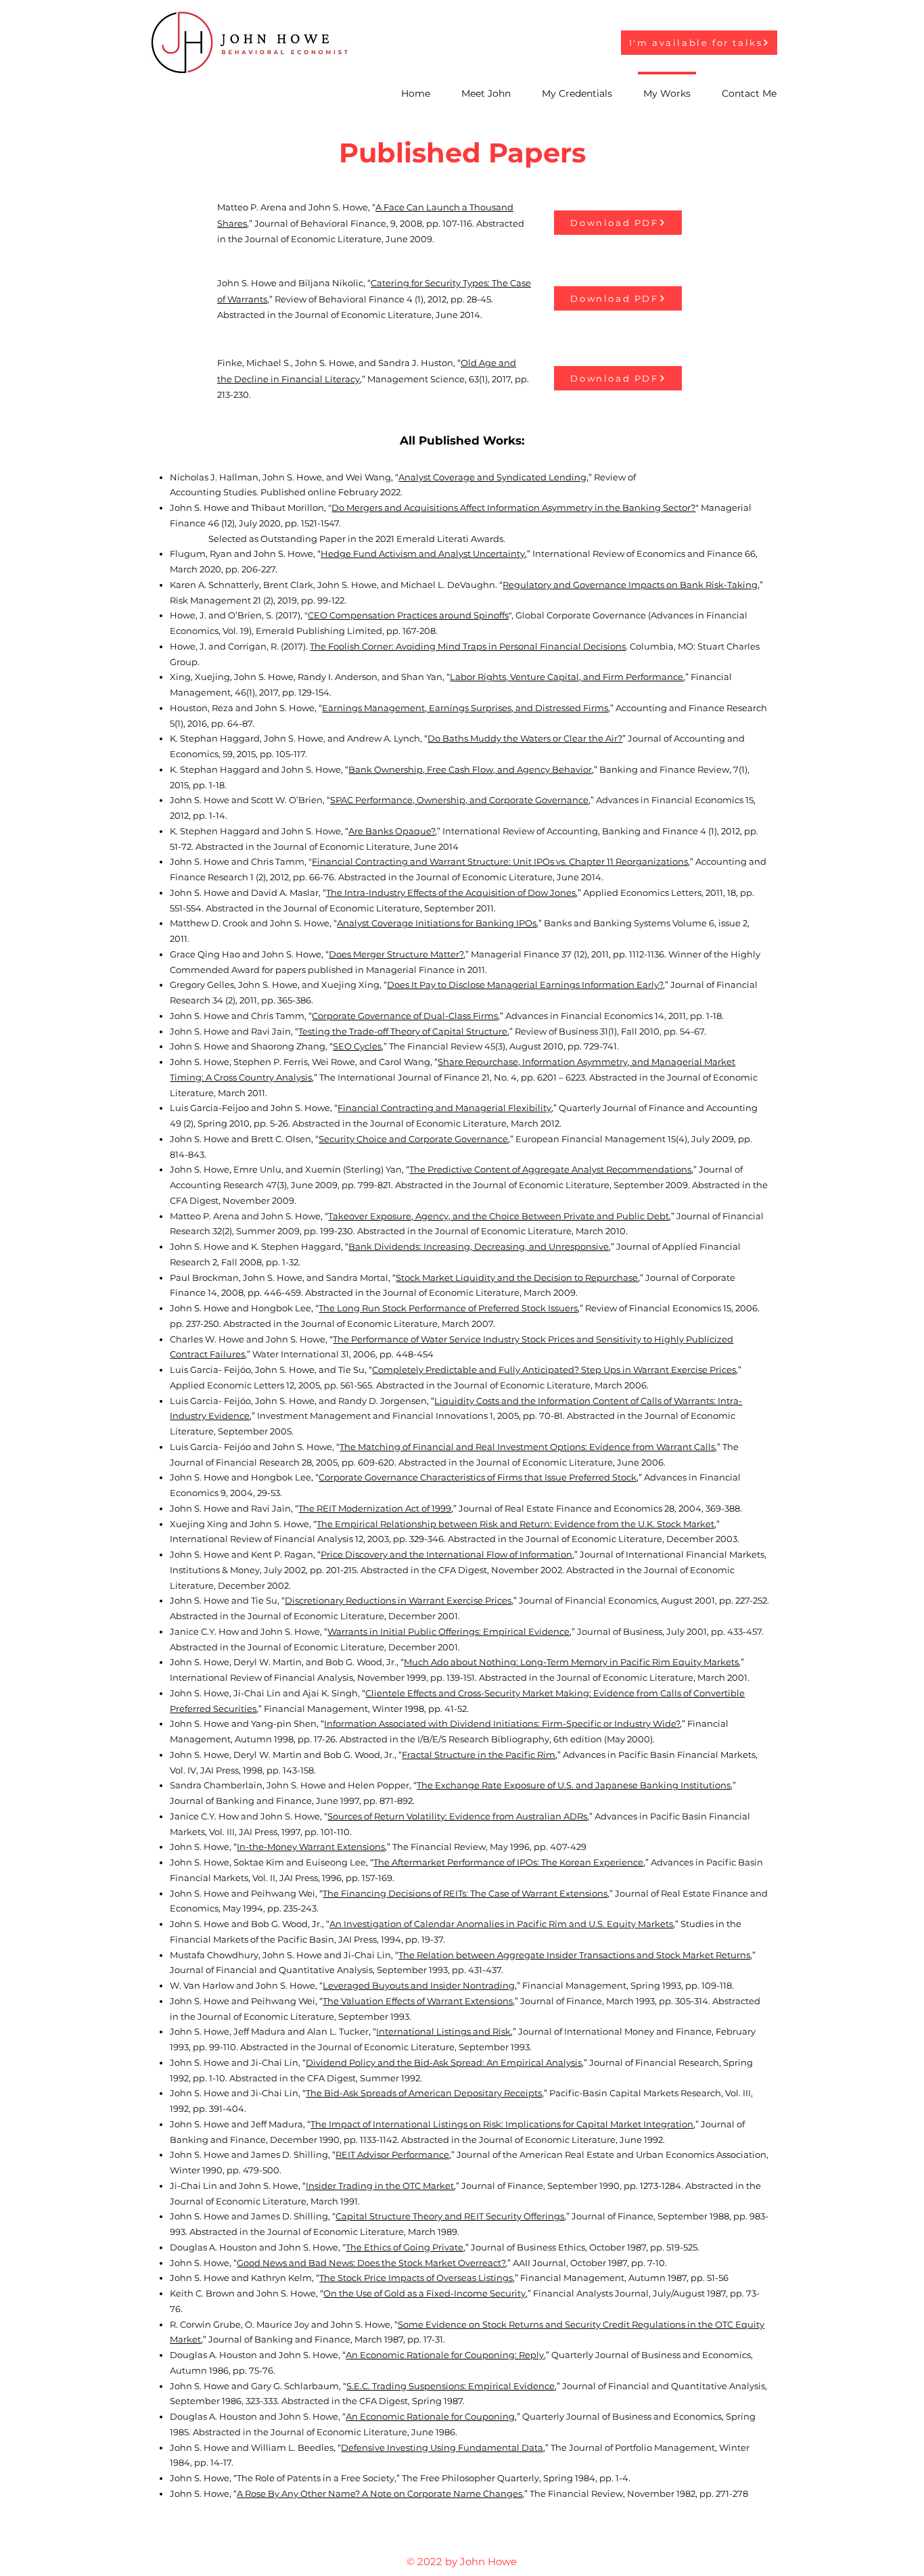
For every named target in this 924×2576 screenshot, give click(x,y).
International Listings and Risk (443, 2031)
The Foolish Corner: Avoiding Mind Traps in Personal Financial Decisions (468, 646)
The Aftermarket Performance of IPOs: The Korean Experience (508, 1862)
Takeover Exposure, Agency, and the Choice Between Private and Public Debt (499, 1216)
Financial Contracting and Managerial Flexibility (444, 1108)
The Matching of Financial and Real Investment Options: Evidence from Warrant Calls (527, 1447)
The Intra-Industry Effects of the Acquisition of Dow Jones (451, 892)
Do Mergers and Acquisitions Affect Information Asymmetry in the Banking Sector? (513, 507)
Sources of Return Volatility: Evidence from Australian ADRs (457, 1816)
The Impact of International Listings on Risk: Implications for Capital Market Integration (502, 2124)
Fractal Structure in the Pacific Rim (479, 1755)
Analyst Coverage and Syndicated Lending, (493, 477)
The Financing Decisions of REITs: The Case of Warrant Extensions (465, 1893)
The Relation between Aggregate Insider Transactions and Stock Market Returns (574, 1955)
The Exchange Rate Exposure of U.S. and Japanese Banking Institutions (574, 1785)
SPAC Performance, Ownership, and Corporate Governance (459, 800)
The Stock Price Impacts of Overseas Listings (416, 2278)
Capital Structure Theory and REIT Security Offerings (450, 2216)
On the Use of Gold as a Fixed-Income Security (424, 2293)
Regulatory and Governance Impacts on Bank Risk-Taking (630, 585)
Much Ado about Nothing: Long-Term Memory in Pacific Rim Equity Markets (571, 1662)
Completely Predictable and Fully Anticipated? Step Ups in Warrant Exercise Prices (554, 1370)
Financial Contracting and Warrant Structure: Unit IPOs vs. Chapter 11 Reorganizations (500, 861)
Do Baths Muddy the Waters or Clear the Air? (525, 738)
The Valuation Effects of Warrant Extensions (418, 2001)
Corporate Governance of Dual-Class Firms (405, 1016)
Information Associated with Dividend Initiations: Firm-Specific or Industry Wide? (502, 1723)
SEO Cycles (357, 1046)
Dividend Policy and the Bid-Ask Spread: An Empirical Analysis (444, 2062)
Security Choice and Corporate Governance (413, 1139)
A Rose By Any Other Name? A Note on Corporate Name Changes (379, 2493)
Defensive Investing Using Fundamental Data (442, 2447)
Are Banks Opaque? (392, 831)
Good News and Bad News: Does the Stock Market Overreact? (371, 2263)
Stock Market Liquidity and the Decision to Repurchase (517, 1278)
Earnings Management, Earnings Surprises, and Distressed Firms (465, 708)
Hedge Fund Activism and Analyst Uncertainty (423, 553)
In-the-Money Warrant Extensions (311, 1847)
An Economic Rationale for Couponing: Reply (445, 2355)
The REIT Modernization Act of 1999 (375, 1508)
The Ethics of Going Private (405, 2247)
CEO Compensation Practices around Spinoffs (408, 615)
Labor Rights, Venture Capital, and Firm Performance (567, 677)
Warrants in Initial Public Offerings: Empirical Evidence (448, 1631)
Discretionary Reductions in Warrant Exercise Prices (398, 1600)
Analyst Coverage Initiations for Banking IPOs (437, 923)
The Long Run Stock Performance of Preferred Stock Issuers (448, 1308)
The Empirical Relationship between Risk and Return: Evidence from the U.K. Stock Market (515, 1524)
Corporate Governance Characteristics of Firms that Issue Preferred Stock (478, 1477)
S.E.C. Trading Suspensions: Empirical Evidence (451, 2386)
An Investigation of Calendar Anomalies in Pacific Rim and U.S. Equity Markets (501, 1924)
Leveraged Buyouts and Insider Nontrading (419, 1985)
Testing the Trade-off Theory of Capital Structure (403, 1031)
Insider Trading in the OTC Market (380, 2186)
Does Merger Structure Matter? (396, 954)
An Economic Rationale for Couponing (430, 2416)
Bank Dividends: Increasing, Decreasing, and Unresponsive (479, 1246)
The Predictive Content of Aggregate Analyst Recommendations (550, 1169)
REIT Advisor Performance (392, 2154)
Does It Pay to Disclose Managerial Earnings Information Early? (525, 985)
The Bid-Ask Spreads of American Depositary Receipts (424, 2093)
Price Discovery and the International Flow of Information (446, 1554)
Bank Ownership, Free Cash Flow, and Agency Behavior (470, 769)
